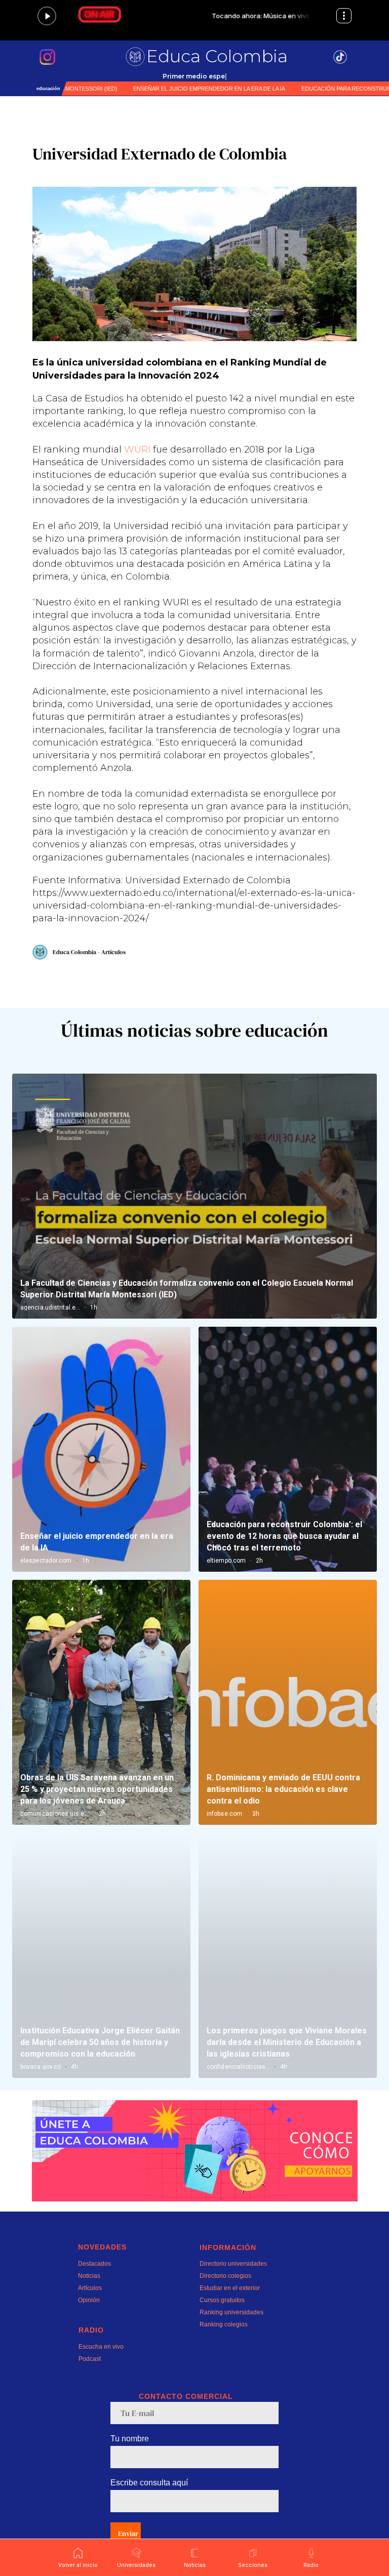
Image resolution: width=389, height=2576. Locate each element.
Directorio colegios (225, 2276)
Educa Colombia (217, 56)
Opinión (89, 2300)
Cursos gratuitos (222, 2300)
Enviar (128, 2533)
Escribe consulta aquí (149, 2483)
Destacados (94, 2264)
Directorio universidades (233, 2264)
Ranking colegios (224, 2324)
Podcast (90, 2359)
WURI (137, 449)
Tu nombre (130, 2439)
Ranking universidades (231, 2312)
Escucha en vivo (101, 2347)
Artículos (90, 2288)
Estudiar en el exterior (230, 2288)
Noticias (89, 2276)
